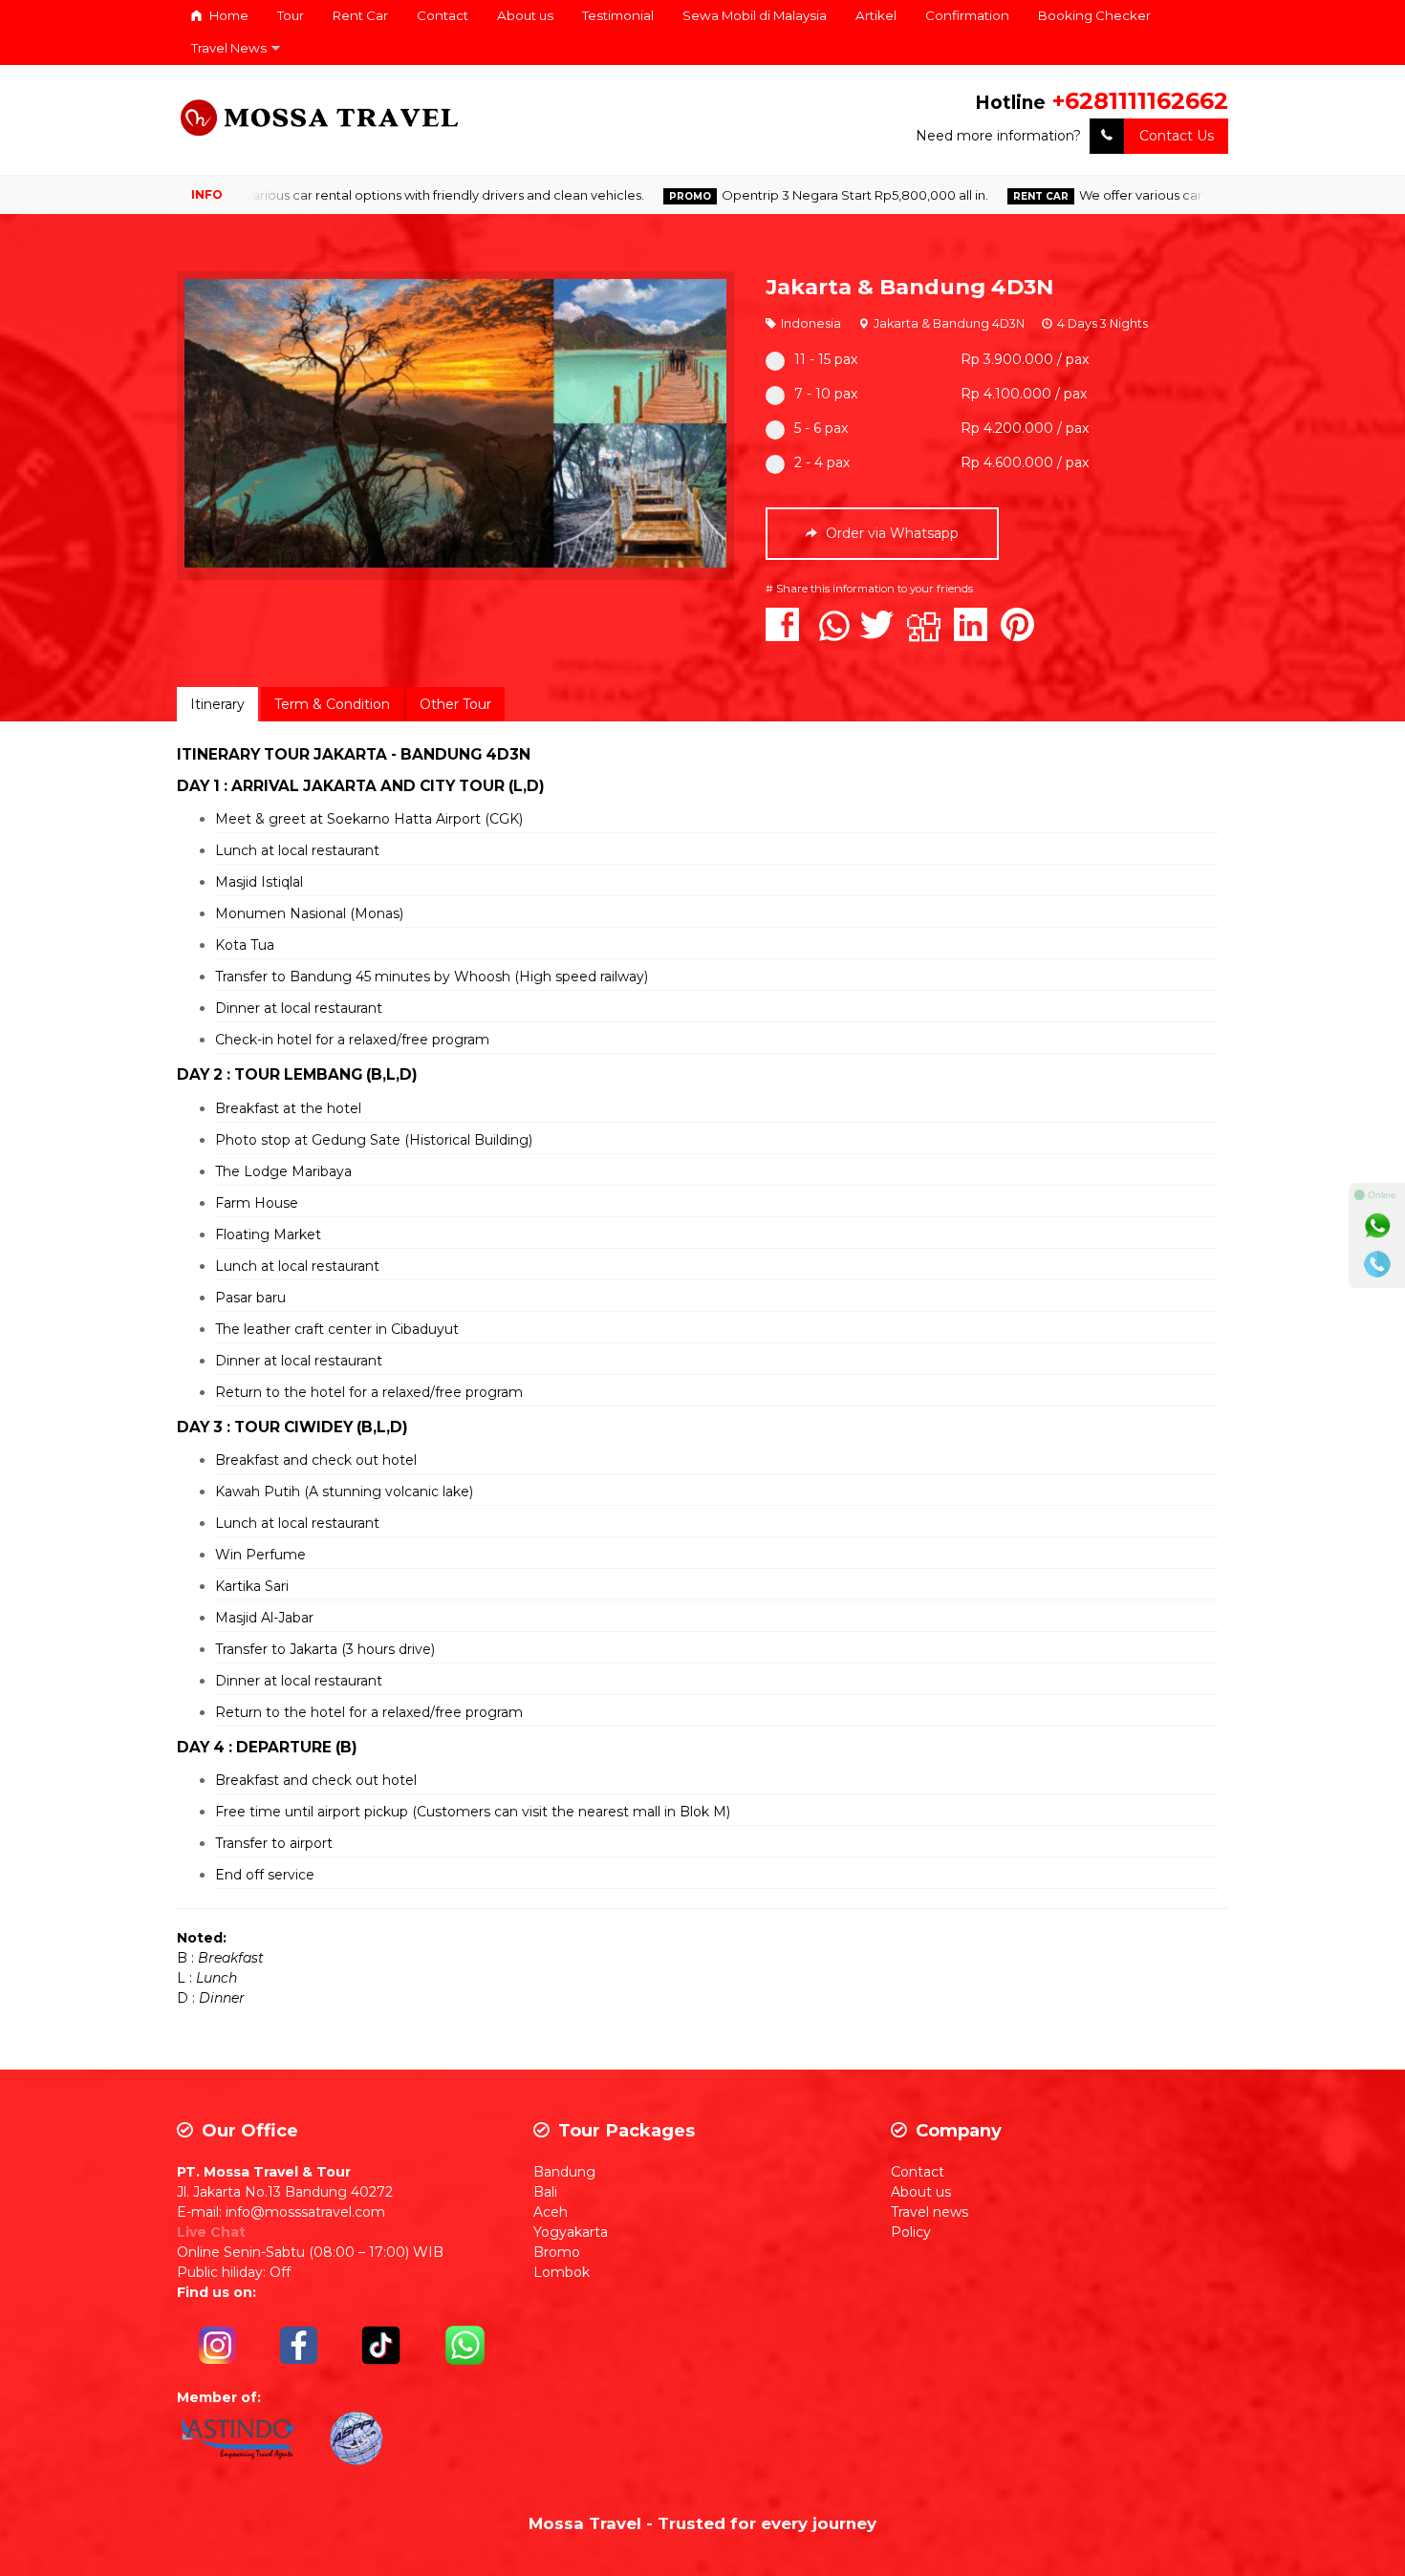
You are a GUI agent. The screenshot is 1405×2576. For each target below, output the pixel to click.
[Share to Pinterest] (1022, 634)
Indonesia (811, 323)
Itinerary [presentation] (217, 704)
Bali (545, 2192)
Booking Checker (1094, 15)
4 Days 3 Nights (1102, 323)
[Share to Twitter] (882, 634)
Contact (443, 15)
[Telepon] (1377, 1264)
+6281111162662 (1140, 101)
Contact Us (1177, 136)
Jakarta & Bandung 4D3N (909, 287)
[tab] (217, 704)
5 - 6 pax (821, 428)
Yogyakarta (571, 2232)
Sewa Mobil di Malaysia (755, 15)
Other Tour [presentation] (455, 704)
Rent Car (360, 15)
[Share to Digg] (929, 634)
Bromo (557, 2252)
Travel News (229, 48)
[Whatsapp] (1377, 1226)
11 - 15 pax (826, 359)
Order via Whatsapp (890, 533)
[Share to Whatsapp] (834, 634)
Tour (291, 15)
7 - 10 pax (826, 394)
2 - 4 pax (822, 462)
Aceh (551, 2212)
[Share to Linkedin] (975, 634)
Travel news (929, 2212)
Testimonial (618, 15)
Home (227, 15)
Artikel (876, 15)
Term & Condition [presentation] (332, 704)
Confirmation (967, 15)
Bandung (564, 2172)
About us (525, 15)
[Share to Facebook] (787, 634)
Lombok (562, 2272)
